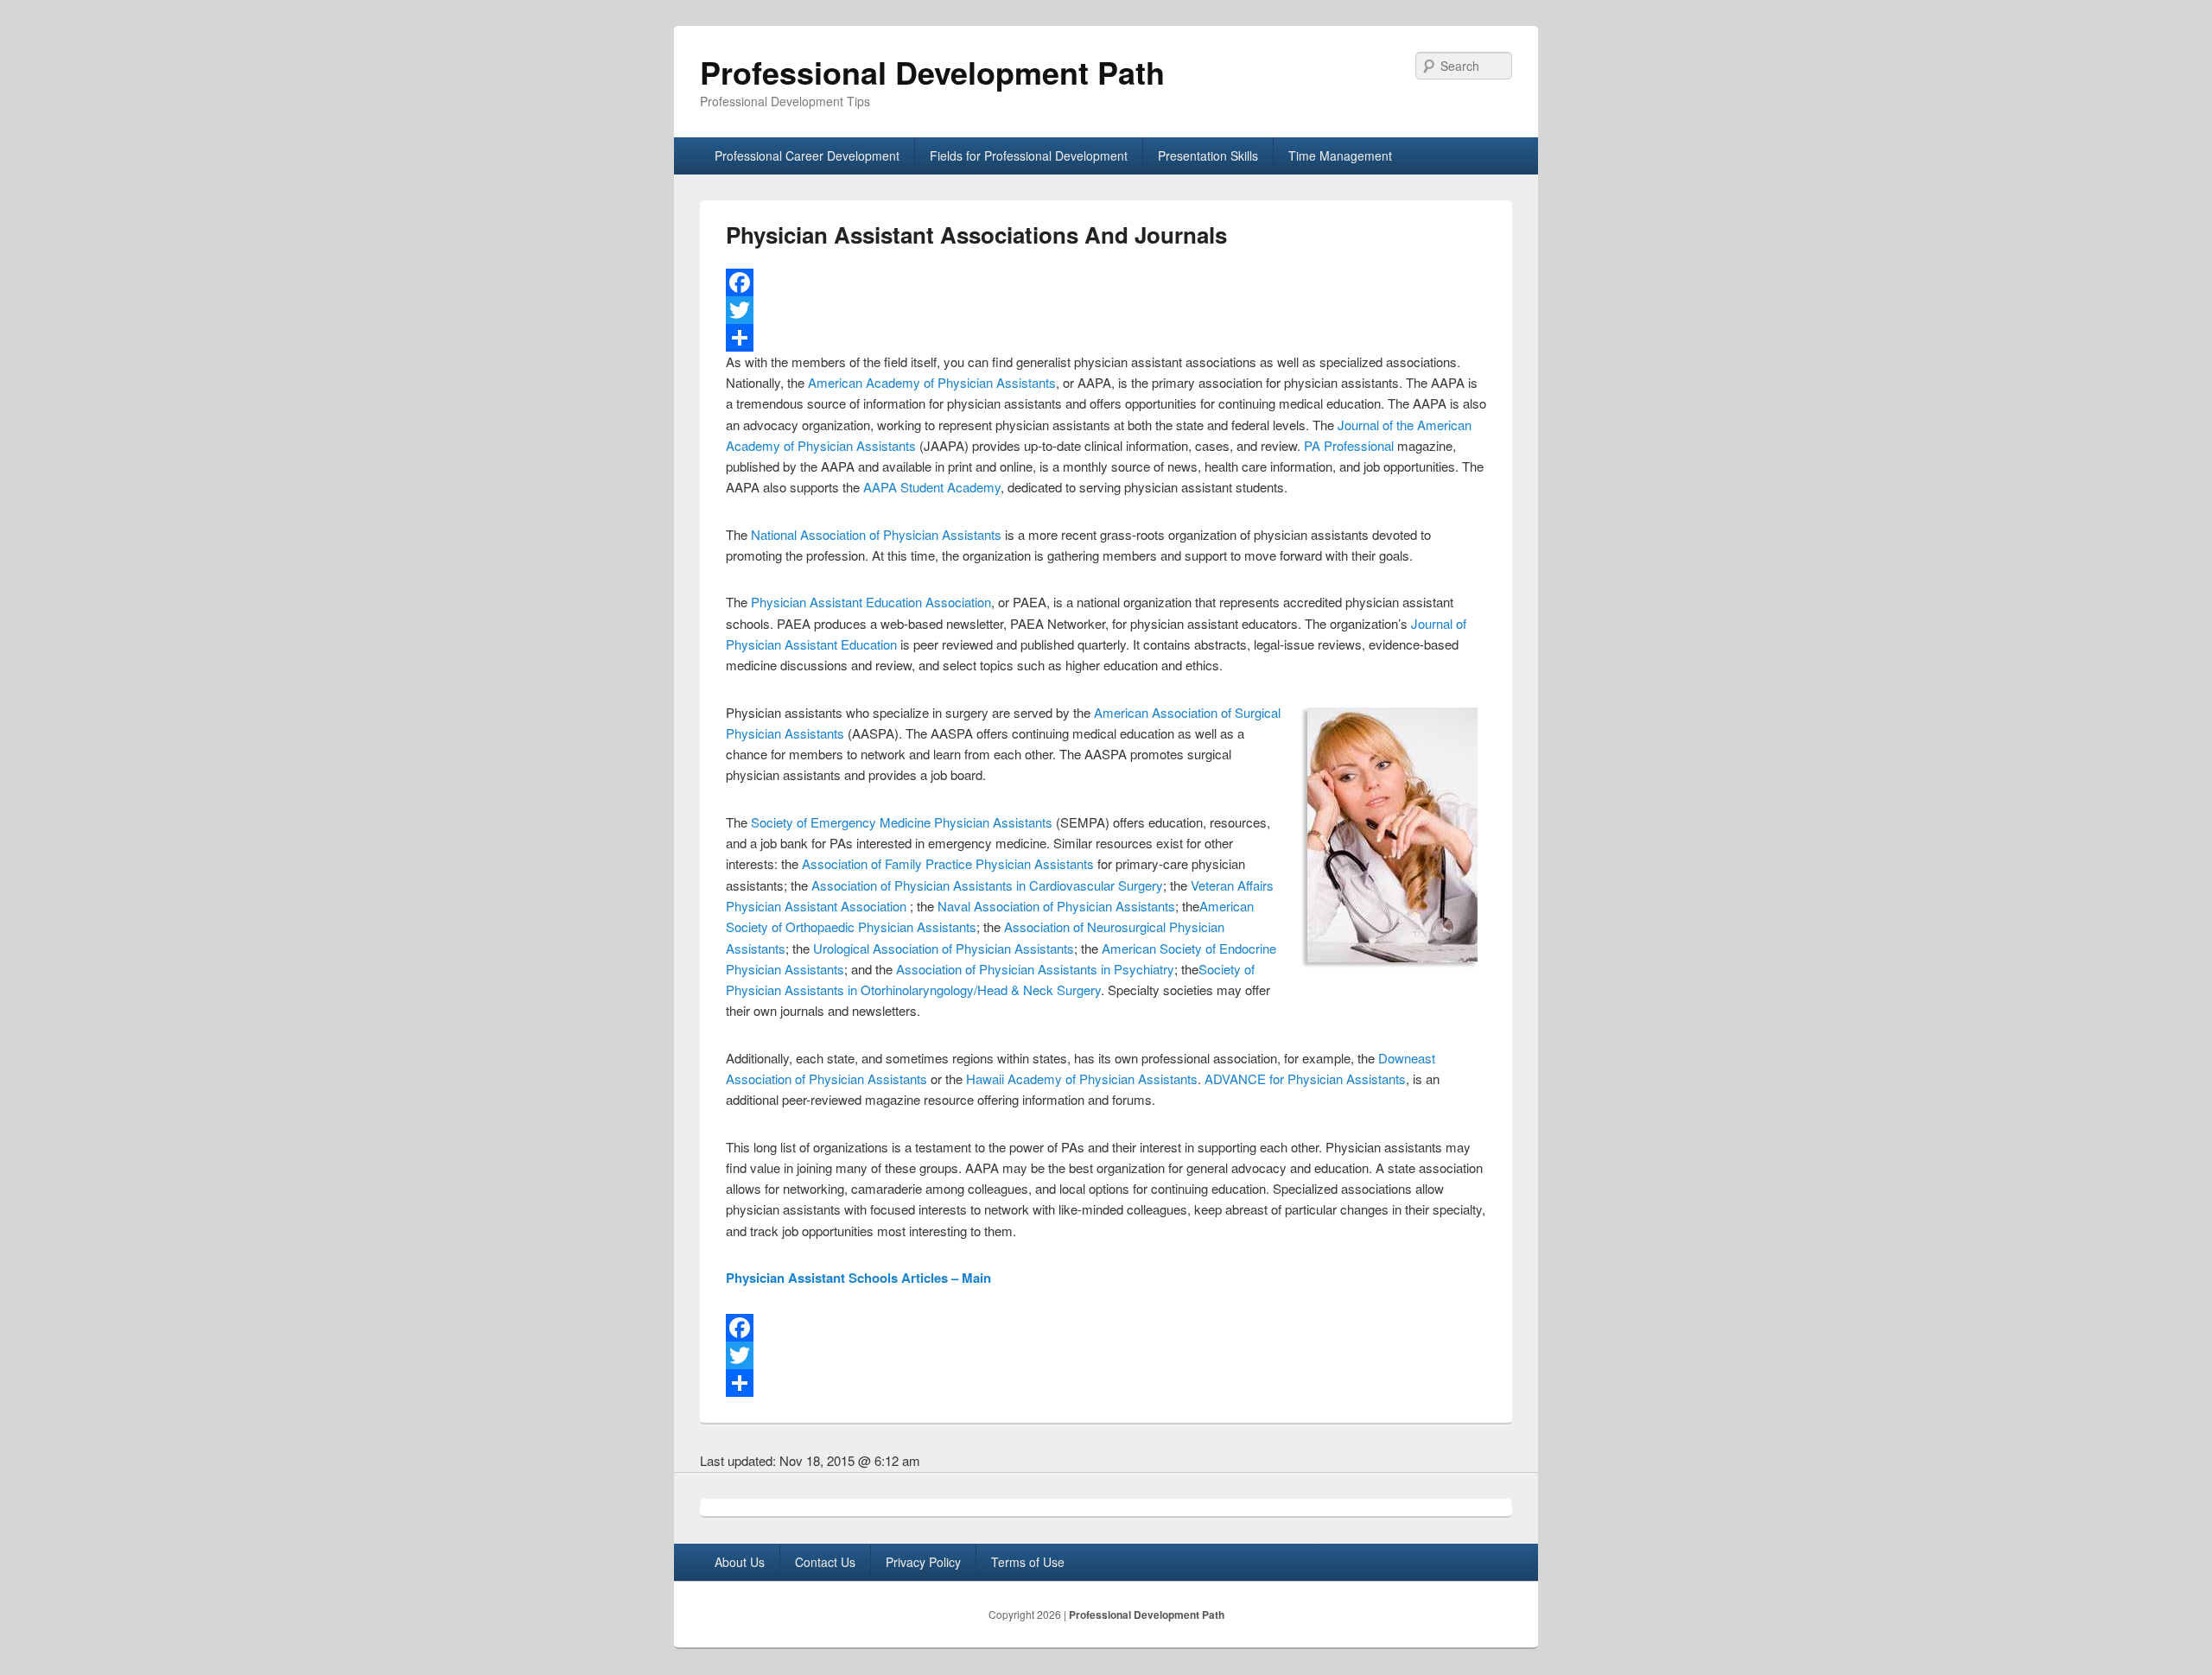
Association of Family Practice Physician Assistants (948, 863)
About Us (740, 1562)
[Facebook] (1106, 282)
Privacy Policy (923, 1562)
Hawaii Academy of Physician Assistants (1082, 1079)
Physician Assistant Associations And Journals (976, 235)
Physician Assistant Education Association (871, 602)
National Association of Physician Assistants (876, 534)
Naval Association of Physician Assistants (1056, 906)
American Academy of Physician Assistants (932, 382)
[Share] (1106, 338)
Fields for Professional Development (1029, 155)
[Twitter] (1106, 310)
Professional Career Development (807, 155)
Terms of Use (1028, 1562)
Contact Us (825, 1562)
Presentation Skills (1208, 155)
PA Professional (1349, 445)
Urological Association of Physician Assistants (944, 948)
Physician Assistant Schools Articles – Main (858, 1278)
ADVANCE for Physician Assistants (1305, 1079)
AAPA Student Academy (932, 487)
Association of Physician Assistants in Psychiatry (1035, 969)
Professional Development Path (932, 72)
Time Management (1340, 155)
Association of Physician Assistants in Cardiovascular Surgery (987, 885)
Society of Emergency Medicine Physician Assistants (902, 822)
